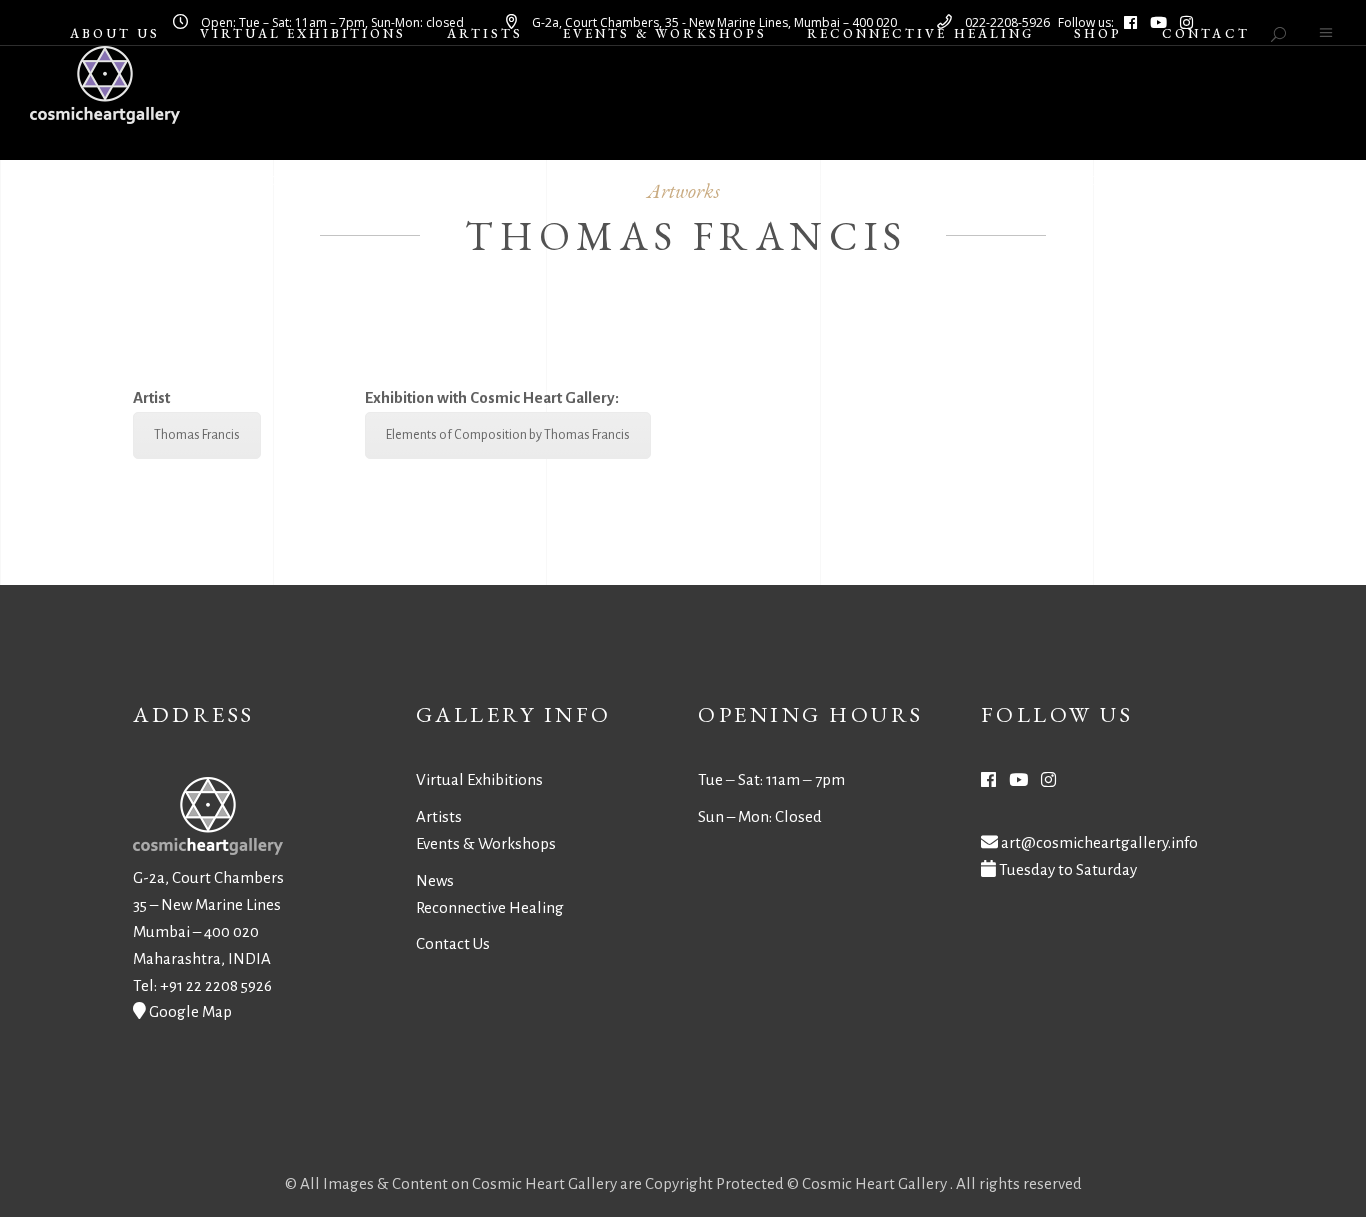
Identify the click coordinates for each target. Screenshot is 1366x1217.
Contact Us (453, 943)
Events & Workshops (486, 843)
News (435, 880)
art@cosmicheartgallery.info (1099, 842)
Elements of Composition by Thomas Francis (508, 435)
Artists (439, 816)
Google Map (190, 1011)
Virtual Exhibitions (479, 779)
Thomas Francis (197, 435)
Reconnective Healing (490, 907)
